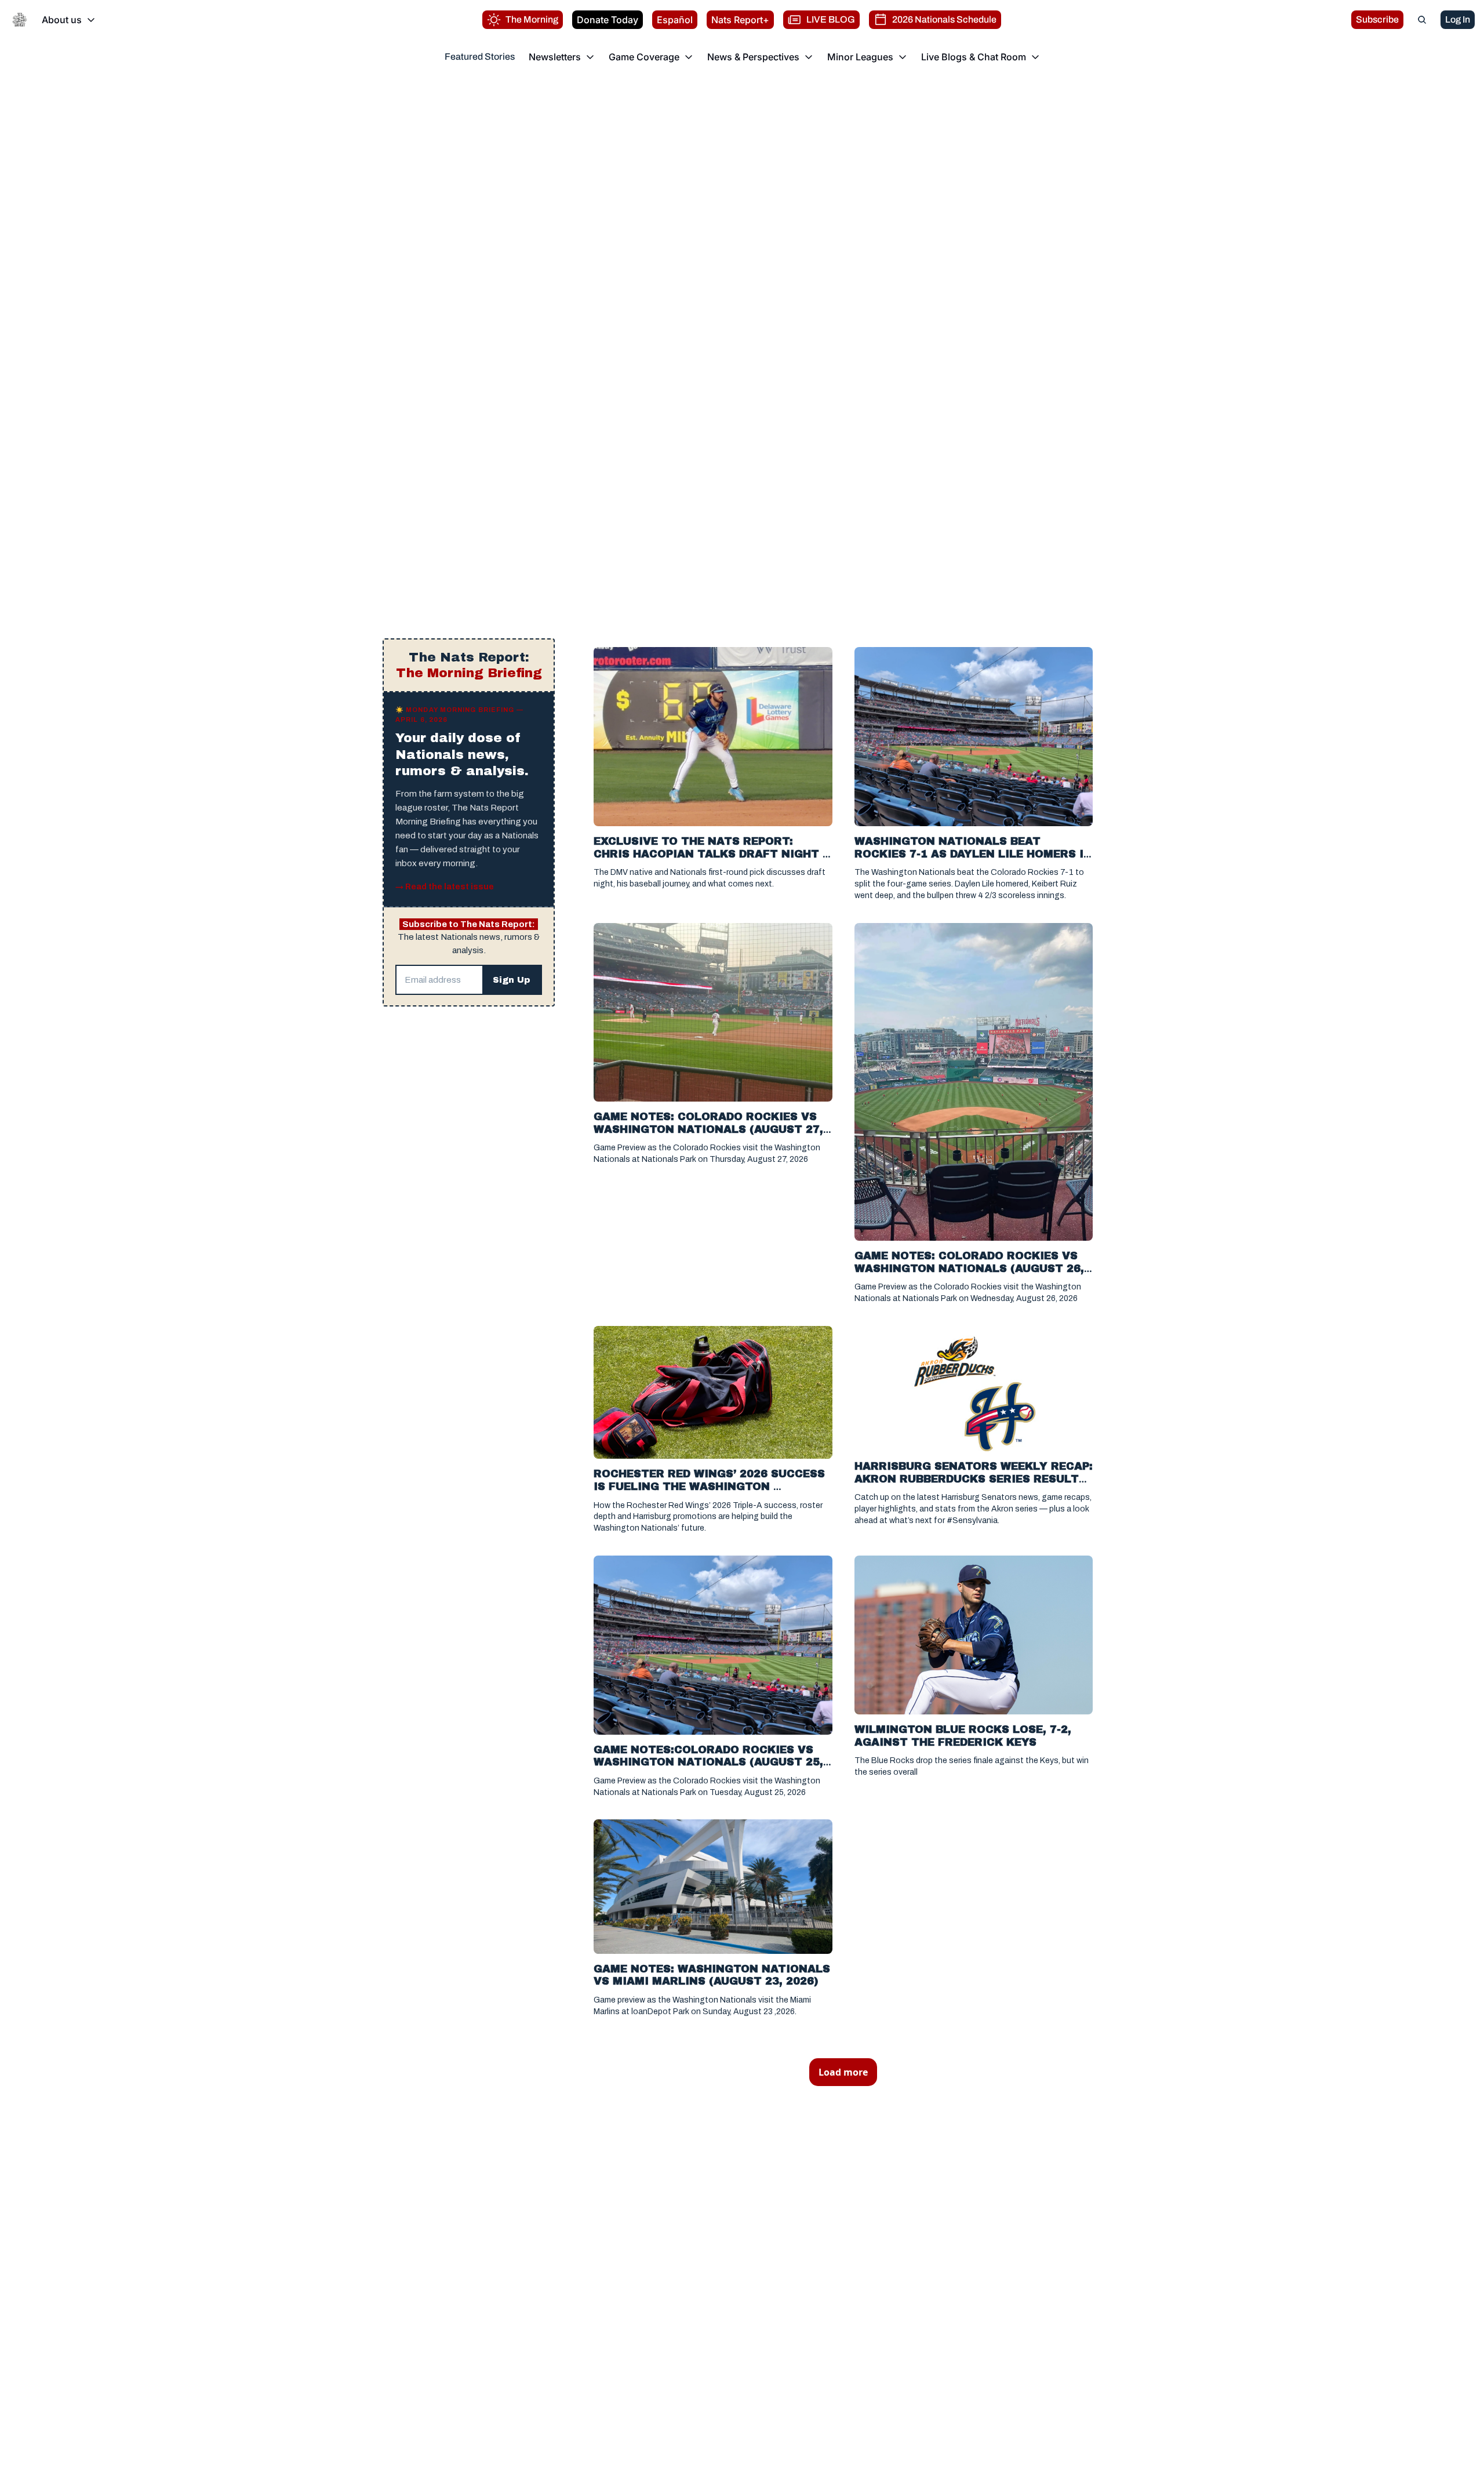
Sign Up (512, 980)
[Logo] (20, 20)
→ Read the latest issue (445, 887)
